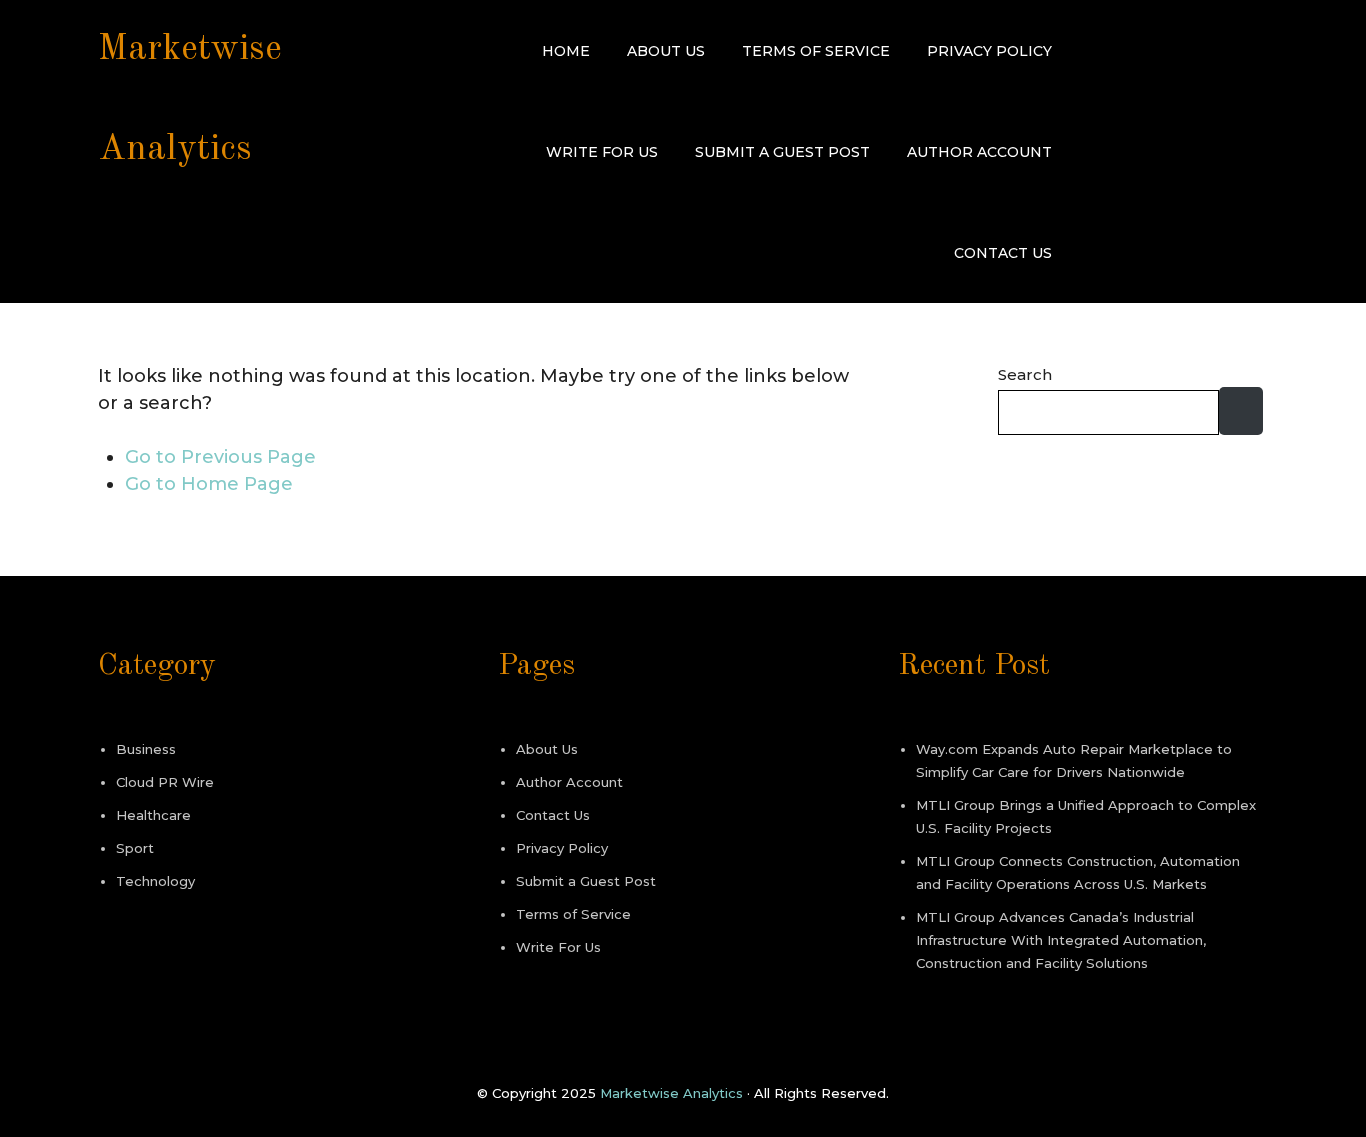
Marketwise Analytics (671, 1093)
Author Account (979, 152)
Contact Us (1003, 253)
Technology (155, 881)
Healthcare (153, 815)
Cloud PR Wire (165, 782)
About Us (666, 51)
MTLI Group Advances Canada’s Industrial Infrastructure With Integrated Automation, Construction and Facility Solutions (1061, 940)
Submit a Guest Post (782, 152)
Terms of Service (816, 51)
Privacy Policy (989, 51)
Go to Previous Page (220, 457)
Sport (135, 848)
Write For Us (602, 152)
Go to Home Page (209, 484)
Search (1025, 374)
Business (146, 749)
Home (566, 51)
